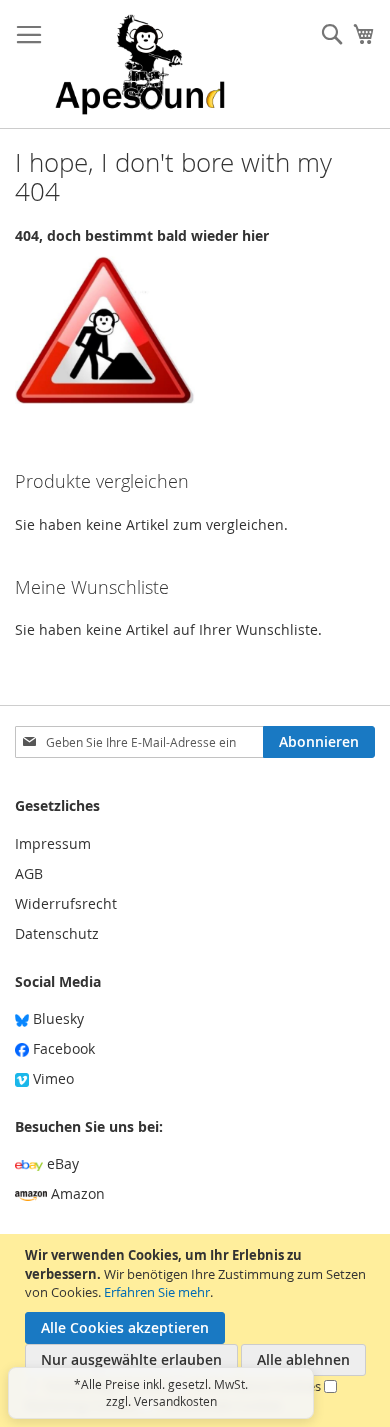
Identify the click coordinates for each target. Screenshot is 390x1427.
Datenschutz (57, 933)
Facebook (62, 1048)
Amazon (76, 1193)
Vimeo (51, 1078)
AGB (29, 873)
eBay (61, 1163)
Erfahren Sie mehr (157, 1292)
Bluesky (56, 1018)
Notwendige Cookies (107, 1386)
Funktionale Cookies (221, 1405)
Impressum (53, 843)
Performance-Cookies (257, 1386)
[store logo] (140, 64)
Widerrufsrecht (66, 903)
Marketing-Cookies (81, 1405)
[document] (197, 1330)
